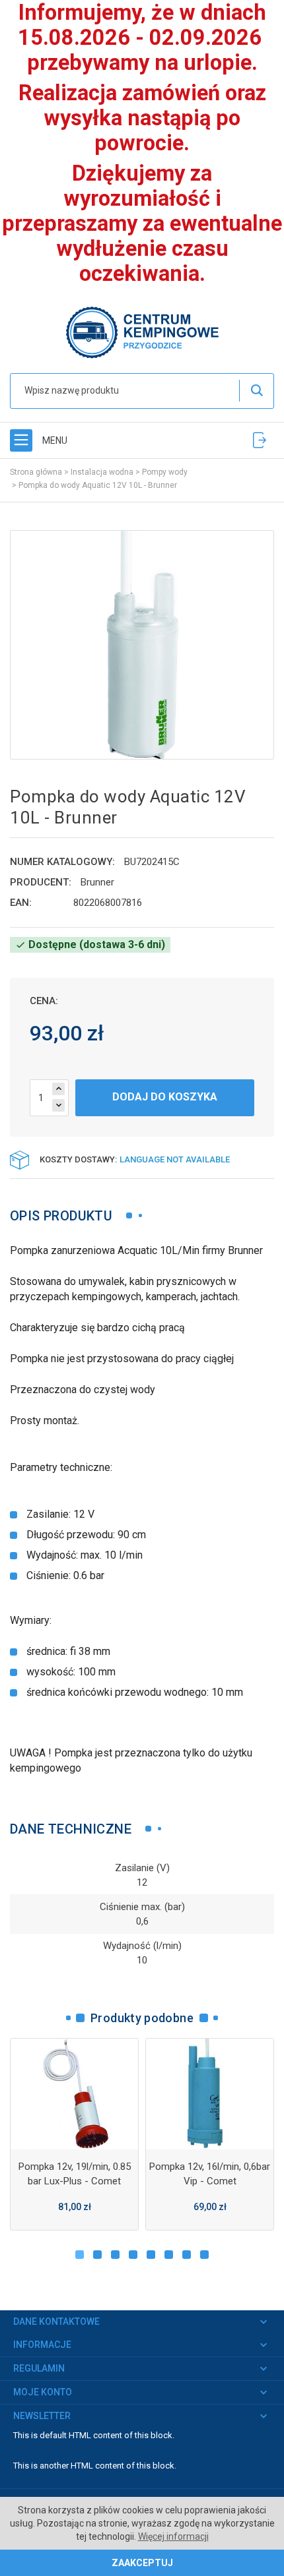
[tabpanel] (74, 2134)
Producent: (41, 882)
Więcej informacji (173, 2536)
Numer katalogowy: (62, 862)
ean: (21, 903)
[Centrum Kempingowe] (142, 331)
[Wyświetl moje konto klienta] (260, 440)
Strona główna (36, 472)
